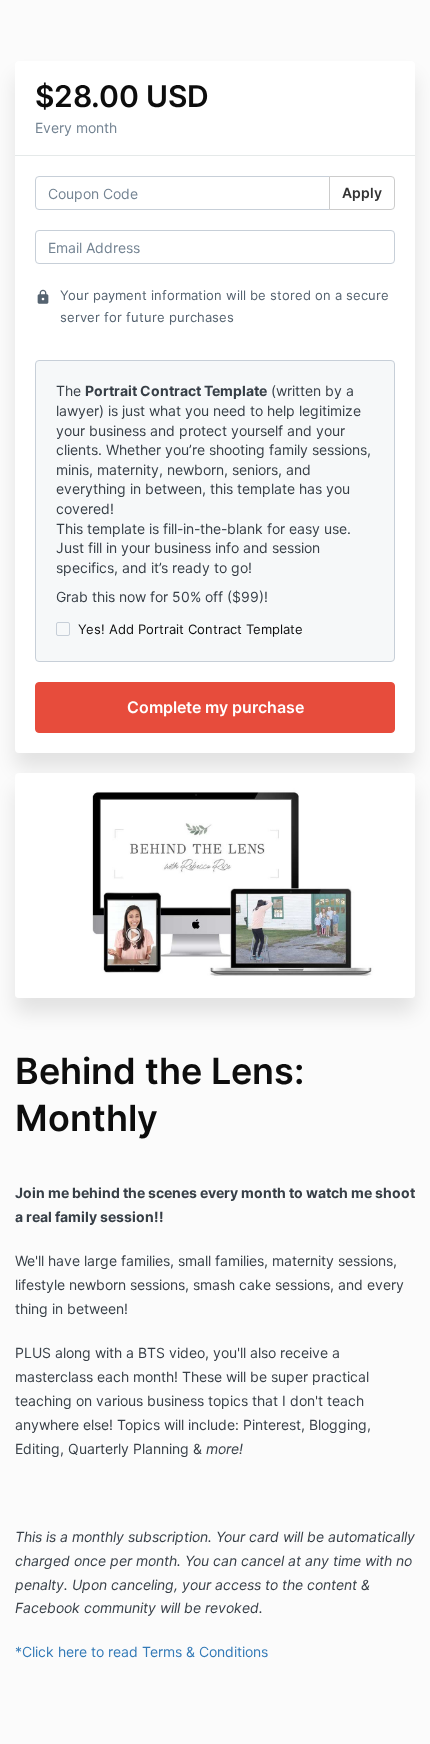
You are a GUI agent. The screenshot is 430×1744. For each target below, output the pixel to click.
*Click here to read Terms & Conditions (141, 1651)
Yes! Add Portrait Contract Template (190, 629)
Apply (362, 192)
